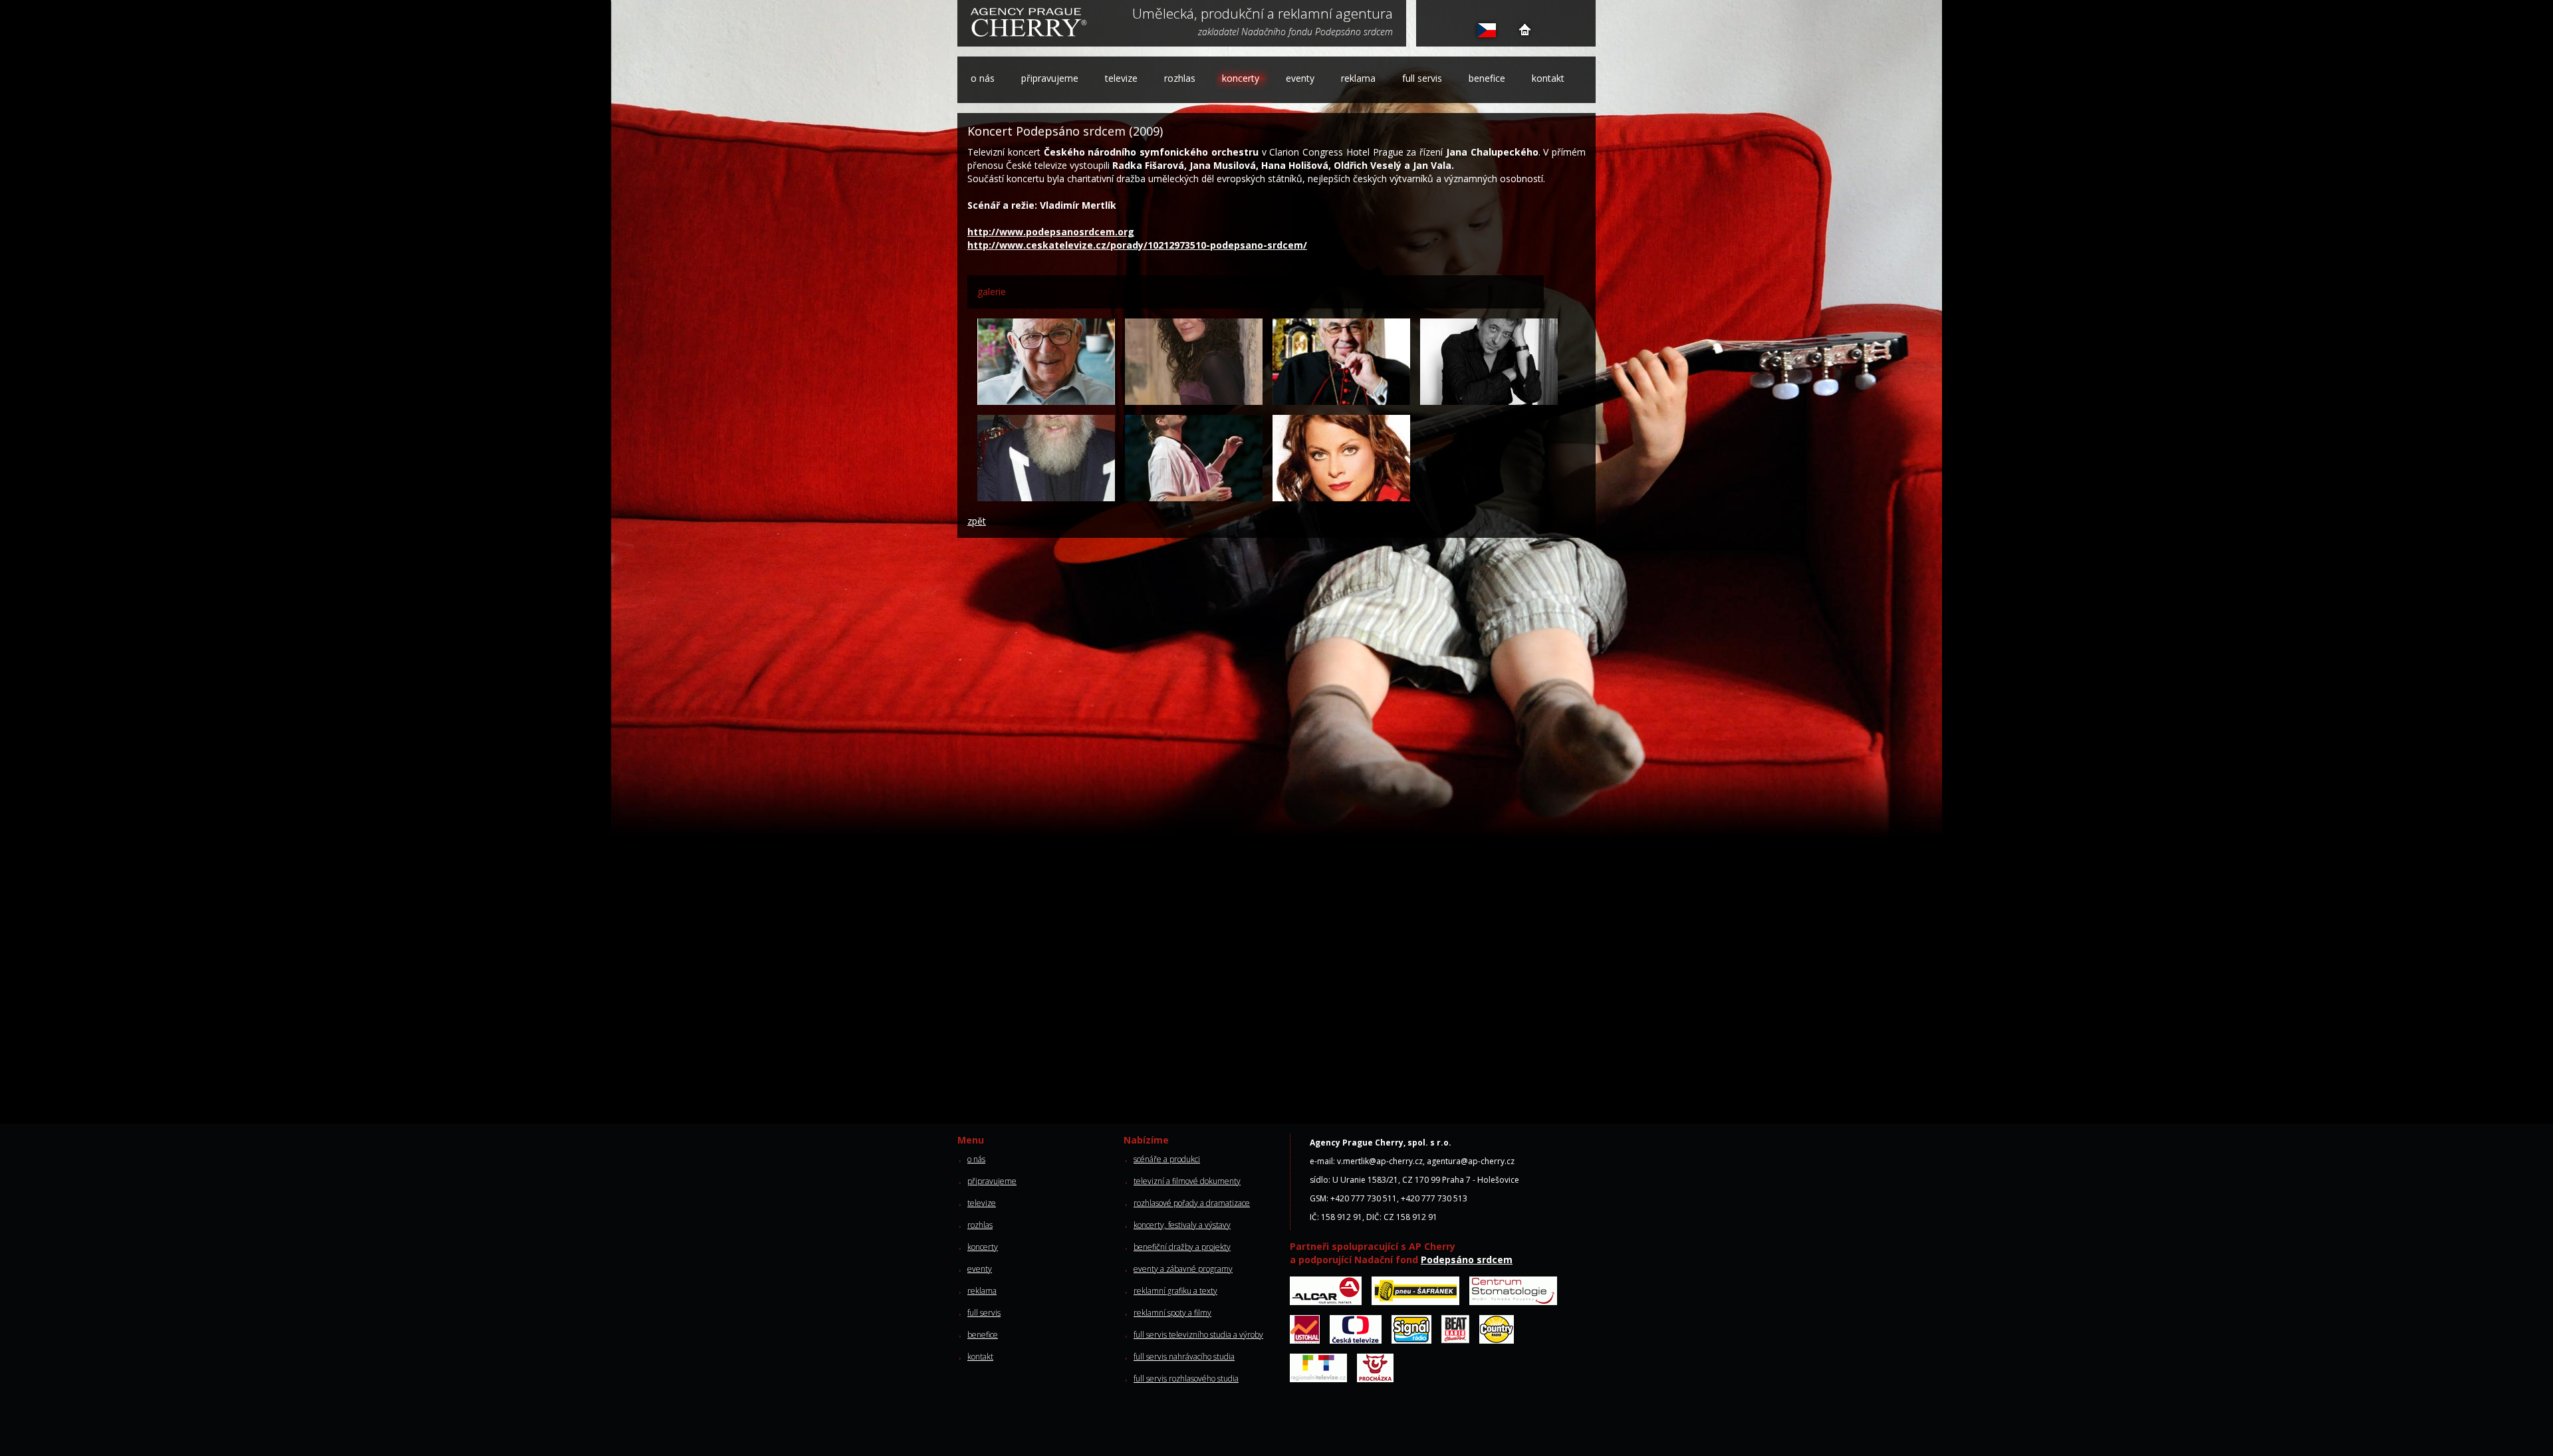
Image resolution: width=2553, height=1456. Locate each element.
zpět (977, 521)
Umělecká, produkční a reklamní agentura (1263, 15)
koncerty (1241, 78)
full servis (1422, 78)
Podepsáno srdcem (1467, 1260)
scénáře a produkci (1167, 1159)
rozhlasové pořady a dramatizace (1192, 1203)
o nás (983, 78)
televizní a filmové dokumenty (1187, 1181)
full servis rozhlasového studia (1186, 1379)
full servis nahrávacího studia (1184, 1357)
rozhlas (1180, 78)
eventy (1300, 78)
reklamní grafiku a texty (1175, 1291)
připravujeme (1050, 78)
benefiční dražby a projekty (1182, 1247)
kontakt (1548, 78)
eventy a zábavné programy (1183, 1269)
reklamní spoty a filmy (1172, 1313)
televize (1121, 78)
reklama (1358, 78)
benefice (1487, 78)
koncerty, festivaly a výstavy (1182, 1225)
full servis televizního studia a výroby (1198, 1335)
